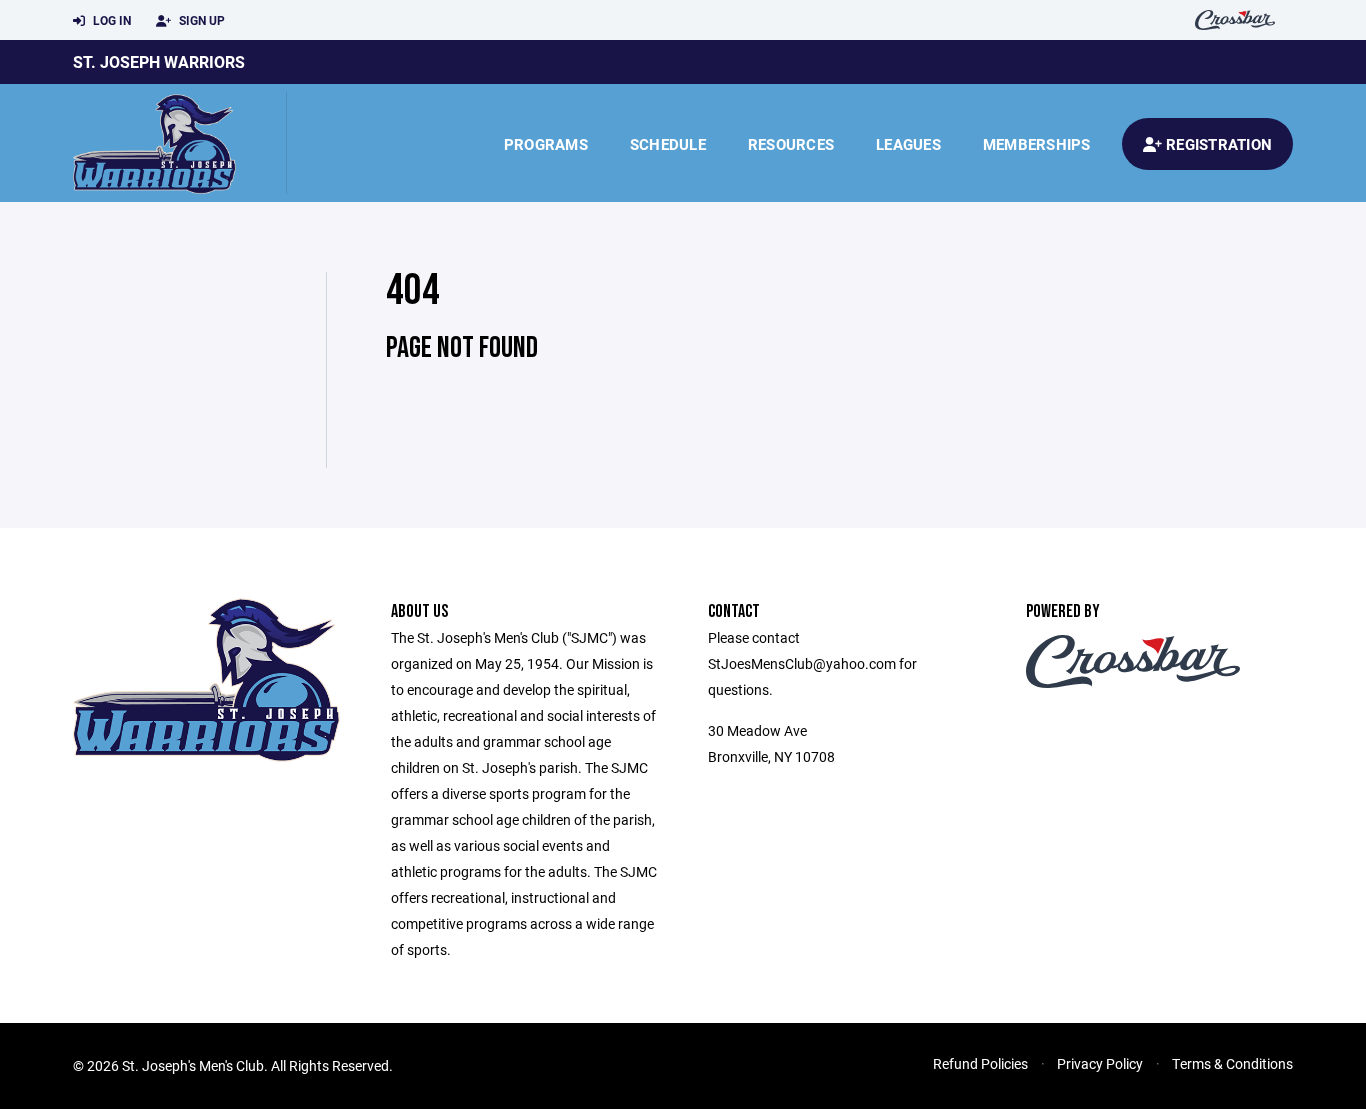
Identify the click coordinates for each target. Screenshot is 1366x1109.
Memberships (1037, 144)
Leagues (908, 144)
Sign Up (200, 20)
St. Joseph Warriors (159, 61)
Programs (546, 144)
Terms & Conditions (1232, 1063)
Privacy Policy (1100, 1063)
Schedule (668, 144)
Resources (791, 144)
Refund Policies (980, 1063)
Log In (110, 20)
